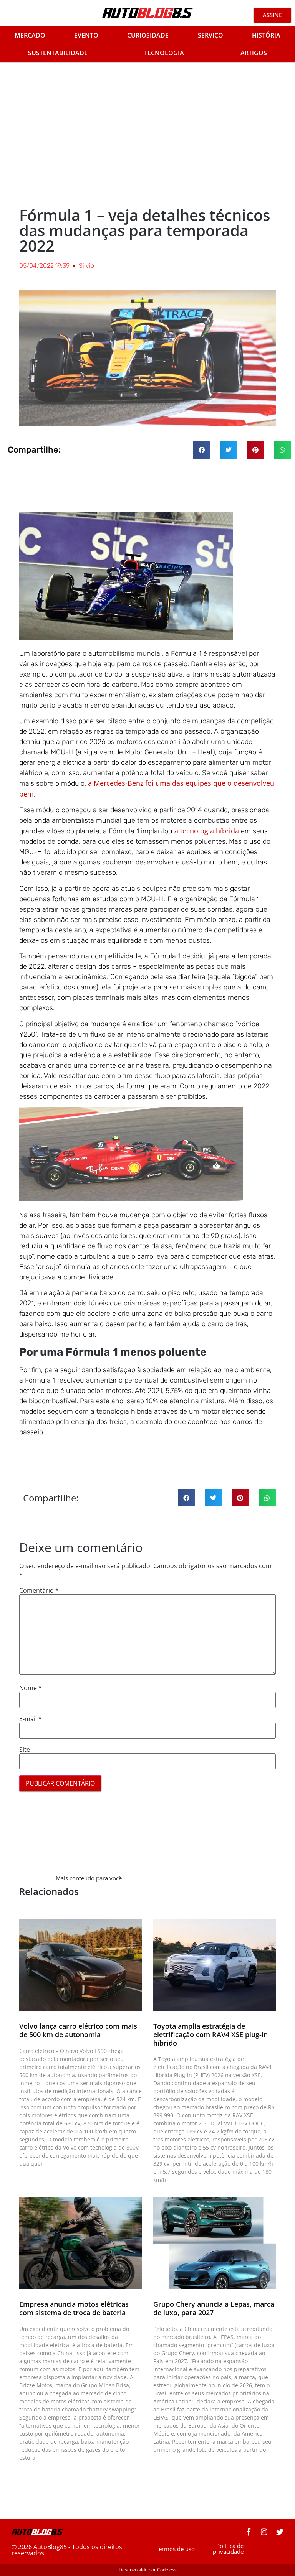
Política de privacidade (228, 2549)
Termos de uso (175, 2549)
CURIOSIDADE (148, 35)
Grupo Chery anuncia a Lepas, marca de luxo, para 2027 (214, 2308)
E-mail (31, 1719)
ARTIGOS (254, 53)
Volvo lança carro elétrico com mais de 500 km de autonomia (78, 2030)
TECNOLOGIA (164, 53)
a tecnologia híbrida (207, 831)
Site (25, 1750)
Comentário (39, 1590)
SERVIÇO (210, 35)
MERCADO (30, 35)
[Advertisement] (147, 131)
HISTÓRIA (266, 35)
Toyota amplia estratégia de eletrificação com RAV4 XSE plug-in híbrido (210, 2034)
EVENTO (86, 35)
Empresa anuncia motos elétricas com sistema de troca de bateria (74, 2308)
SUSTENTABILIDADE (58, 53)
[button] (202, 450)
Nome (31, 1688)
